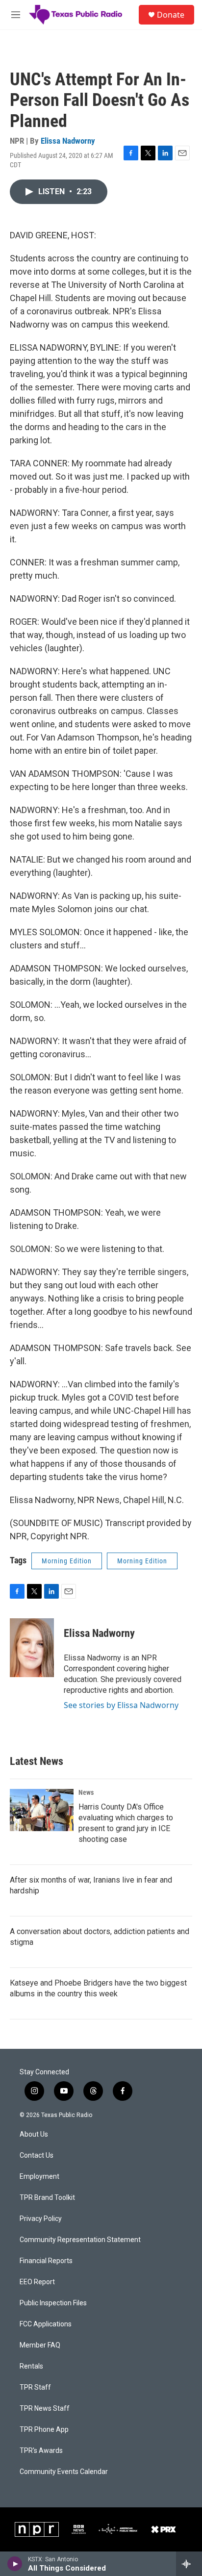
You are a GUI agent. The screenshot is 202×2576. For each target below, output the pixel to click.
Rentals (31, 2366)
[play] (15, 2564)
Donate (171, 15)
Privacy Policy (41, 2219)
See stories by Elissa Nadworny (121, 1705)
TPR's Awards (41, 2451)
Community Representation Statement (80, 2240)
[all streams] (189, 2564)
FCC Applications (46, 2324)
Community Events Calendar (64, 2472)
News (86, 1792)
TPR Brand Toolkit (47, 2198)
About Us (34, 2134)
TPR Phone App (44, 2430)
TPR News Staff (45, 2409)
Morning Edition (67, 1561)
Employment (39, 2177)
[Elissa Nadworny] (32, 1648)
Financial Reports (46, 2261)
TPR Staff (35, 2387)
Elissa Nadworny (68, 141)
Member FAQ (40, 2345)
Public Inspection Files (53, 2303)
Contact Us (37, 2155)
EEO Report (37, 2282)
